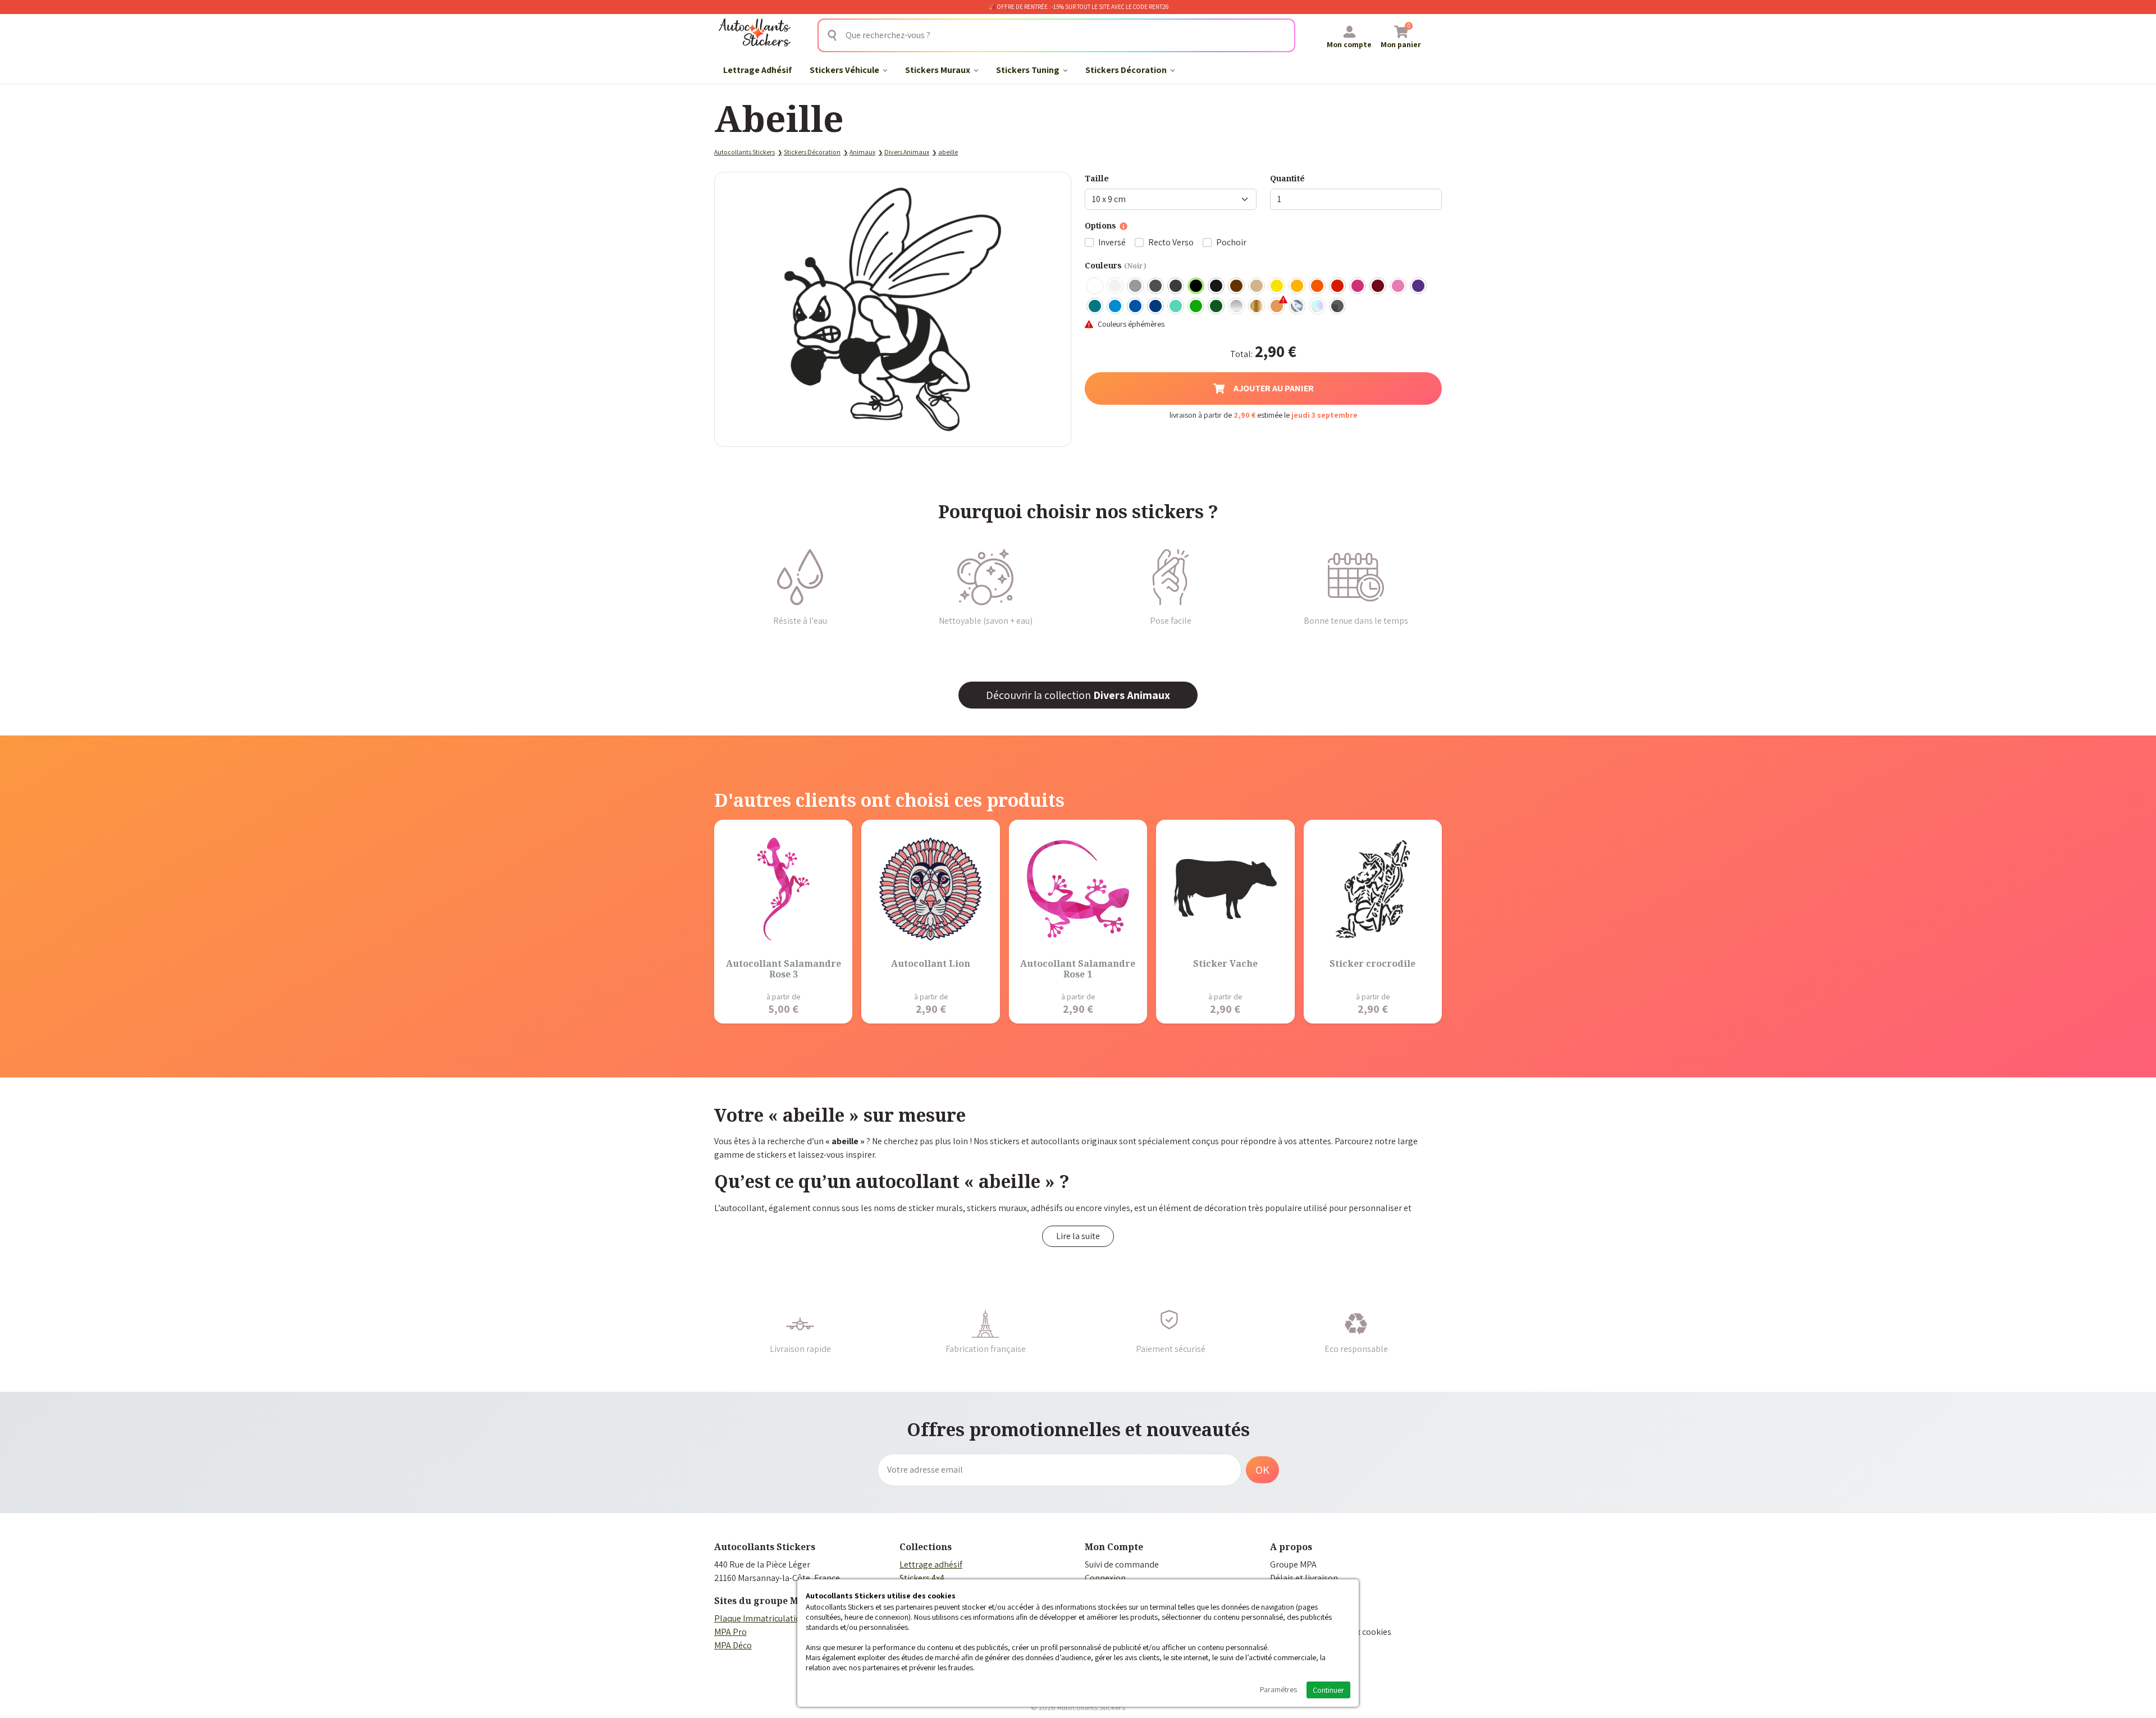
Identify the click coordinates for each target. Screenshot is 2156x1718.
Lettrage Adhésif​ (757, 70)
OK (1262, 1470)
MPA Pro (730, 1632)
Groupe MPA (1293, 1564)
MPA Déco (733, 1645)
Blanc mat (1116, 286)
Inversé (1112, 242)
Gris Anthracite (1176, 286)
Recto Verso (1171, 242)
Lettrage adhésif (931, 1564)
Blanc (1095, 286)
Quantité (1287, 178)
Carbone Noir (1338, 307)
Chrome (1298, 307)
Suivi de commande (1122, 1564)
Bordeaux (1378, 286)
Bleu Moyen (1136, 307)
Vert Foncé (1217, 307)
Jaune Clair (1277, 286)
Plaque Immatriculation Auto (770, 1618)
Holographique (1318, 307)
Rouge (1338, 286)
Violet (1419, 286)
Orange (1318, 286)
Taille (1097, 178)
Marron (1237, 286)
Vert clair (1196, 307)
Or (1257, 307)
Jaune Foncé (1298, 286)
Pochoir (1231, 242)
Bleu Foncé (1156, 307)
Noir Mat (1217, 286)
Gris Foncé (1156, 286)
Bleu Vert (1176, 307)
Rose (1399, 286)
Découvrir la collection (1078, 695)
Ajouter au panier (1274, 388)
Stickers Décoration (1127, 70)
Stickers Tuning (1029, 70)
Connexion (1105, 1578)
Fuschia (1358, 286)
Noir (1196, 286)
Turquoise (1095, 307)
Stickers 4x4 (922, 1578)
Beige (1257, 286)
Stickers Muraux (938, 70)
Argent (1237, 307)
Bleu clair (1116, 307)
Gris (1136, 286)
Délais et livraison (1304, 1578)
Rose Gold (1277, 307)
